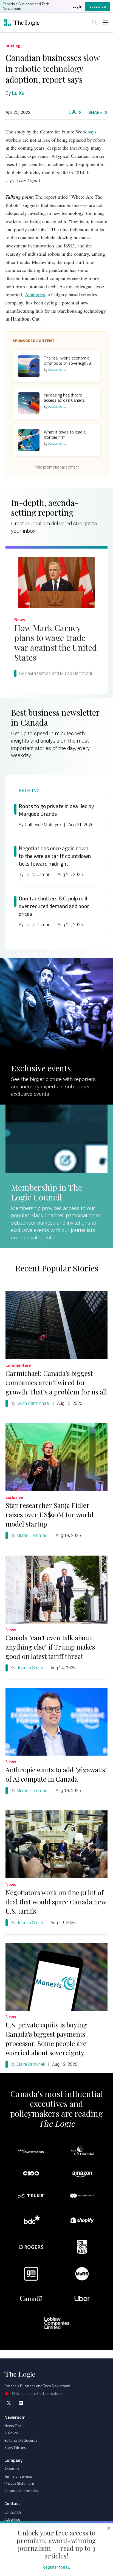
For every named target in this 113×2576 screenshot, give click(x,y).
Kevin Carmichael (33, 1403)
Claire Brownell (31, 2064)
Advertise (12, 2519)
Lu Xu (18, 93)
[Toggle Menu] (105, 22)
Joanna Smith (30, 1668)
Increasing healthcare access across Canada (64, 397)
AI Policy (11, 2433)
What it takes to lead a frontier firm (65, 434)
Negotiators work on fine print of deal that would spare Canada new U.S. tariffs (56, 1902)
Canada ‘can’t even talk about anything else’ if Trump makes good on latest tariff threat (50, 1647)
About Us (12, 2469)
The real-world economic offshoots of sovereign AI (67, 360)
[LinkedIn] (21, 2403)
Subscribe (98, 6)
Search (95, 22)
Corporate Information (22, 2490)
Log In (77, 6)
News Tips (13, 2426)
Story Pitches (15, 2447)
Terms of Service (18, 2476)
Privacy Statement (19, 2483)
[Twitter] (9, 2403)
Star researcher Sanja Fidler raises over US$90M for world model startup (50, 1514)
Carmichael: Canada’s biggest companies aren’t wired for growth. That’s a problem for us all (56, 1382)
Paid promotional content (57, 467)
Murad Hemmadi (32, 1535)
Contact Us (13, 2512)
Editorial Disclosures (21, 2440)
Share (95, 112)
